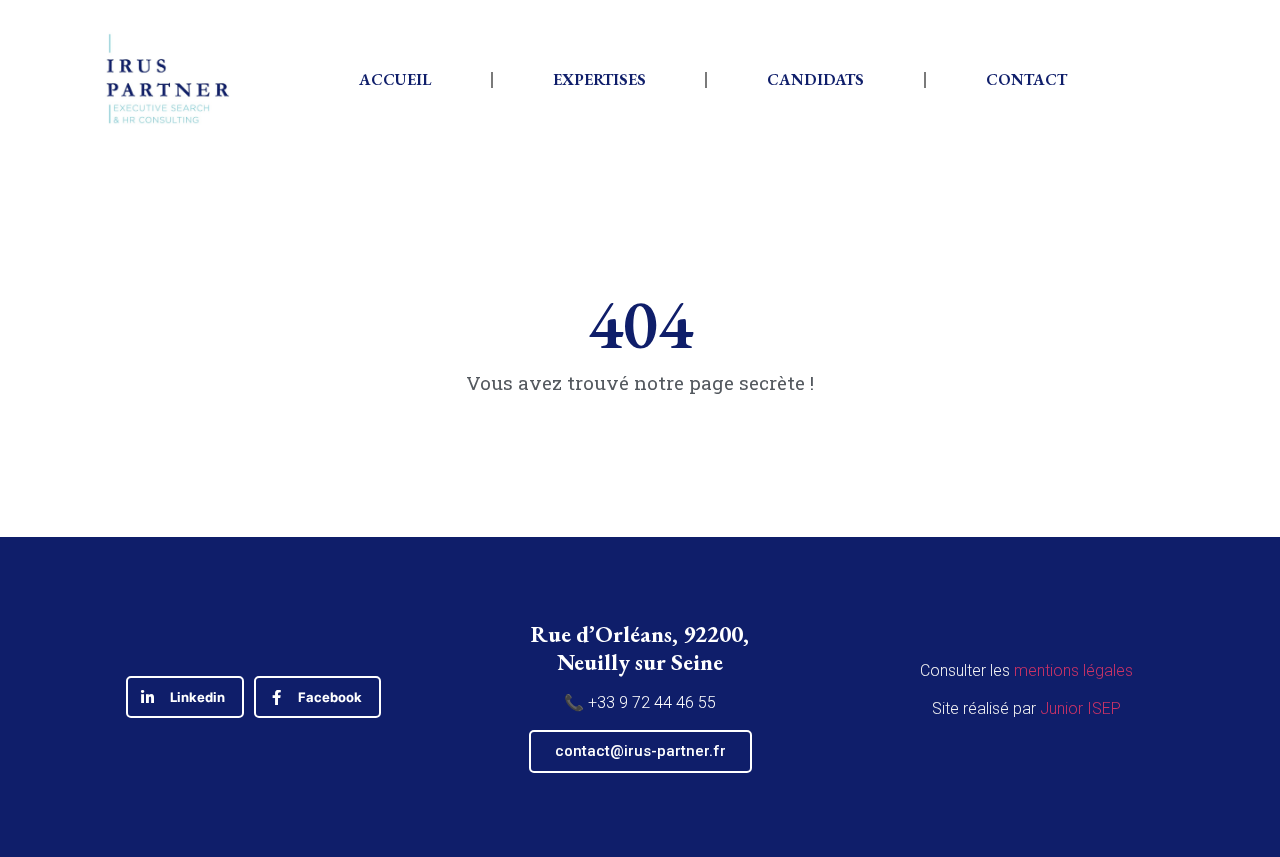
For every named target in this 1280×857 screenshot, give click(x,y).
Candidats (815, 79)
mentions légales (1073, 670)
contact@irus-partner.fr (640, 751)
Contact (1026, 79)
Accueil (395, 79)
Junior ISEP (1080, 708)
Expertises (599, 79)
